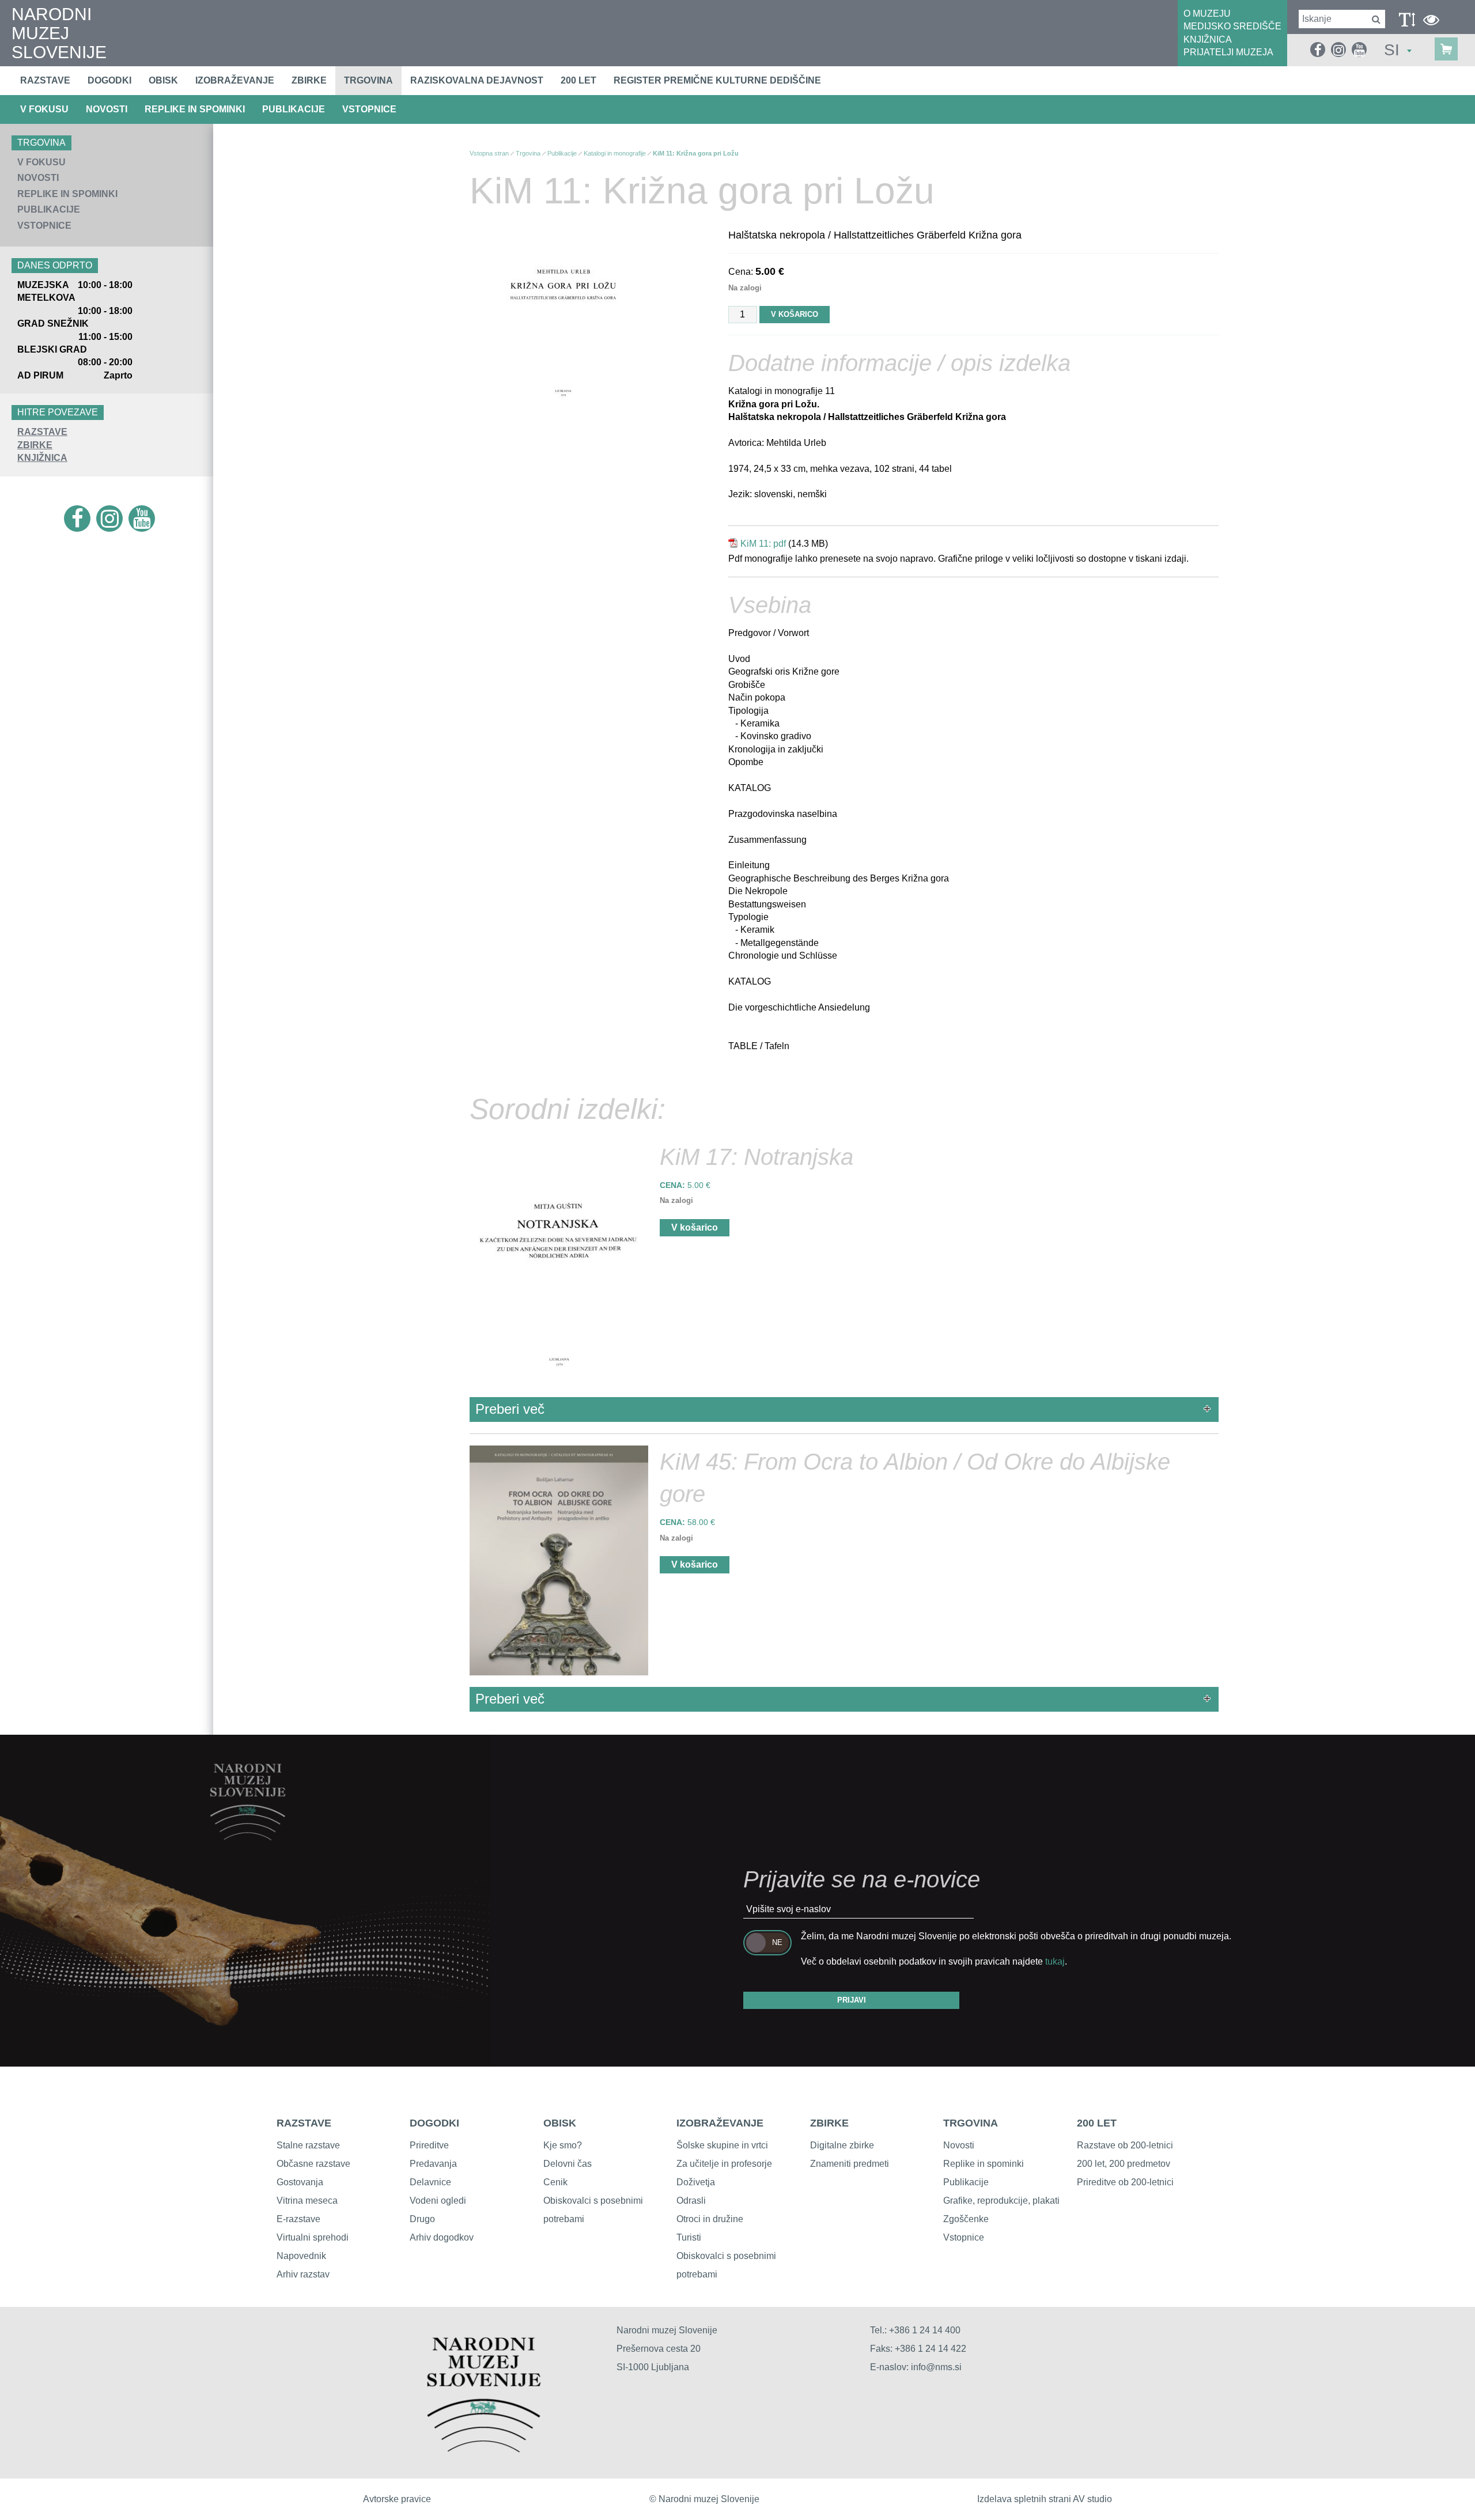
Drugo (422, 2219)
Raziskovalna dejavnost (477, 80)
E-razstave (298, 2219)
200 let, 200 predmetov (1124, 2164)
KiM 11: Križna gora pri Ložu (696, 153)
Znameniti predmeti (850, 2164)
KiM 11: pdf (763, 544)
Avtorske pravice (397, 2499)
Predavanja (433, 2164)
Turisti (689, 2237)
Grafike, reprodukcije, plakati (1001, 2201)
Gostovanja (300, 2182)
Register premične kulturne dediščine (717, 80)
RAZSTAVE (304, 2123)
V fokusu (44, 109)
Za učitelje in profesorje (724, 2164)
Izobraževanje (235, 80)
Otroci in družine (710, 2219)
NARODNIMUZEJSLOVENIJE (59, 33)
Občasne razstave (313, 2164)
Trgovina (368, 80)
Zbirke (309, 80)
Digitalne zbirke (842, 2145)
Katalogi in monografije (615, 153)
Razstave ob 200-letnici (1125, 2145)
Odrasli (691, 2201)
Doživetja (696, 2182)
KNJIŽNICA (1208, 39)
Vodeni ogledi (438, 2201)
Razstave (45, 80)
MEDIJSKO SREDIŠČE (1232, 26)
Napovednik (301, 2256)
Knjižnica (42, 458)
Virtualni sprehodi (313, 2237)
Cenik (555, 2182)
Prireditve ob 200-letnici (1125, 2182)
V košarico (795, 314)
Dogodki (109, 80)
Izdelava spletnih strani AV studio (1045, 2499)
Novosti (107, 109)
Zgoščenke (966, 2219)
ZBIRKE (829, 2123)
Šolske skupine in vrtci (722, 2145)
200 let (578, 80)
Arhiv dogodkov (442, 2237)
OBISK (560, 2123)
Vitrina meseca (307, 2201)
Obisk (163, 80)
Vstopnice (369, 109)
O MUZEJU (1207, 14)
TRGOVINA (971, 2123)
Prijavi (852, 2000)
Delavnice (430, 2182)
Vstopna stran (489, 153)
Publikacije (294, 109)
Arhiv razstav (303, 2274)
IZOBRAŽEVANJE (720, 2123)
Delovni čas (568, 2164)
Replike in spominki (195, 109)
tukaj (1055, 1961)
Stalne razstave (308, 2145)
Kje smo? (563, 2145)
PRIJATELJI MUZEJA (1228, 52)
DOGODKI (434, 2123)
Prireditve (429, 2145)
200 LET (1097, 2123)
